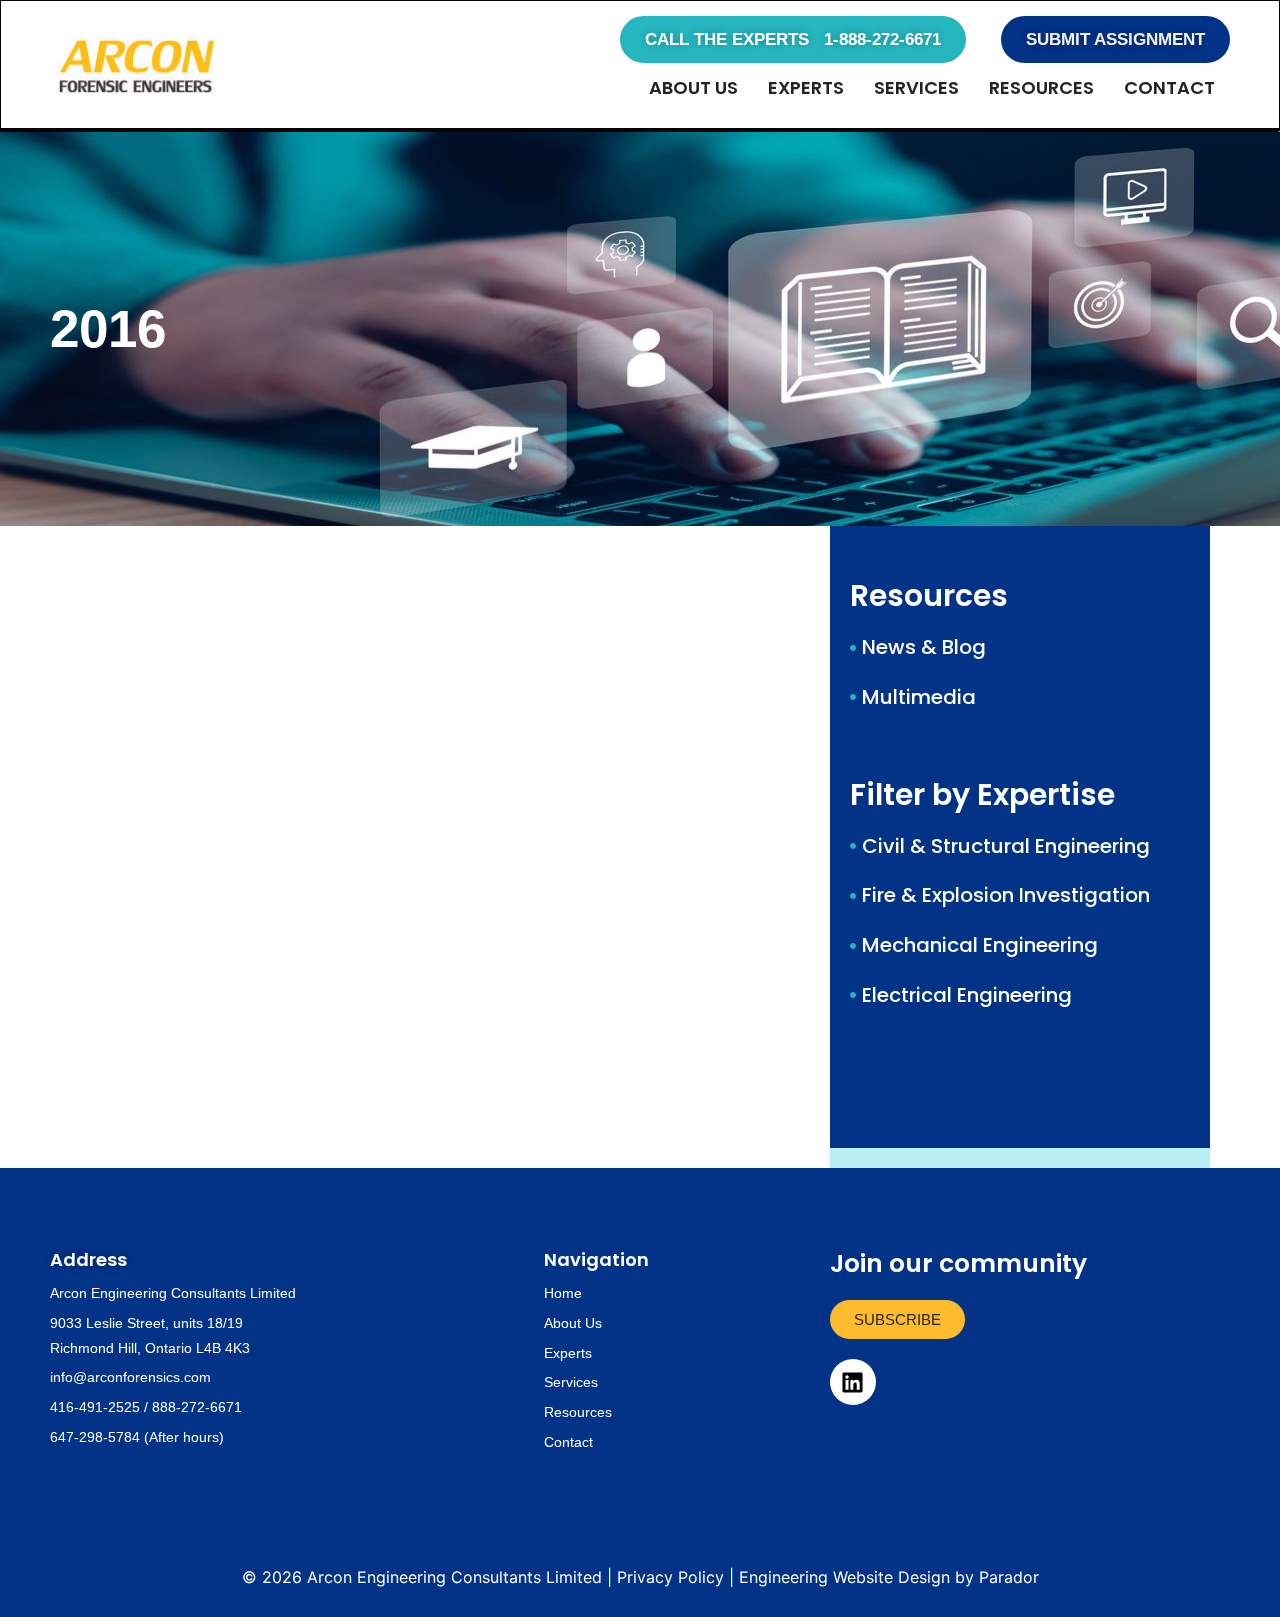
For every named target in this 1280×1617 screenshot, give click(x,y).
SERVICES (916, 87)
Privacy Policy (670, 1577)
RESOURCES (1041, 87)
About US (693, 87)
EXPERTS (806, 87)
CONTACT (1169, 87)
